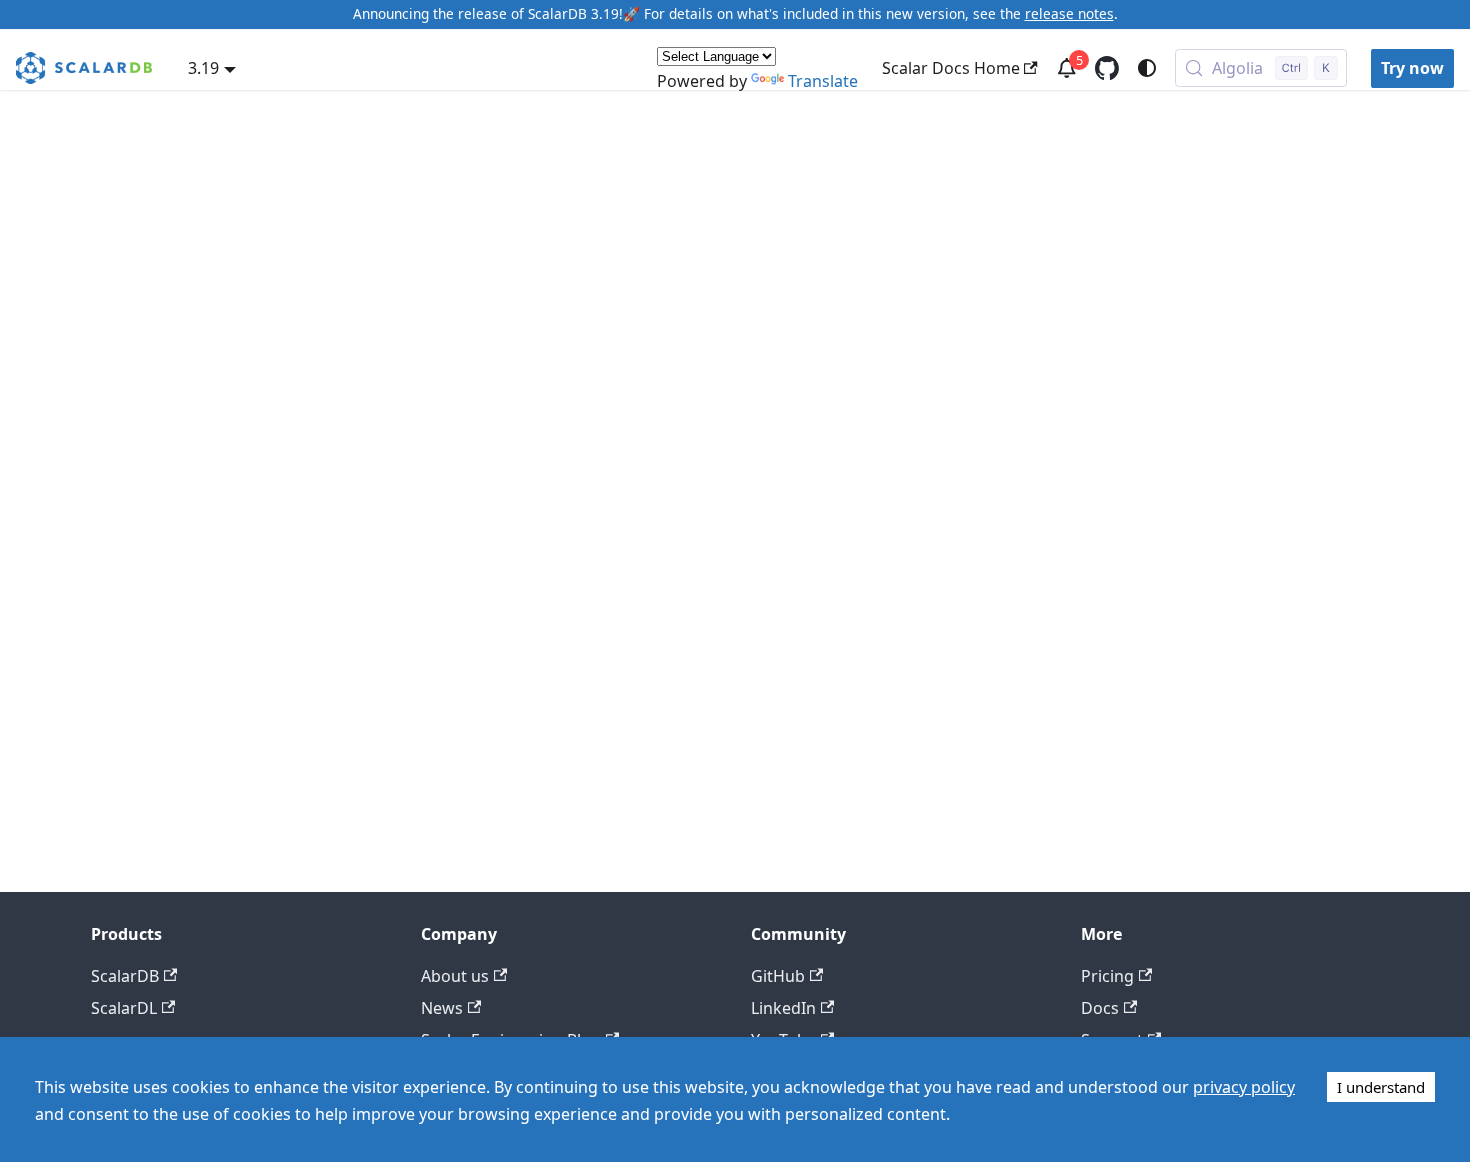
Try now (1412, 68)
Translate (823, 81)
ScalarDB (125, 976)
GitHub (778, 976)
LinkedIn (783, 1008)
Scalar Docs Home (951, 68)
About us (455, 976)
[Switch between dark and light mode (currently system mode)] (1147, 68)
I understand (1381, 1087)
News (442, 1008)
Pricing (1107, 976)
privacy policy (1244, 1087)
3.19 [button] (203, 68)
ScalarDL (124, 1008)
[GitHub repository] (1107, 68)
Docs (1100, 1008)
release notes (1069, 13)
